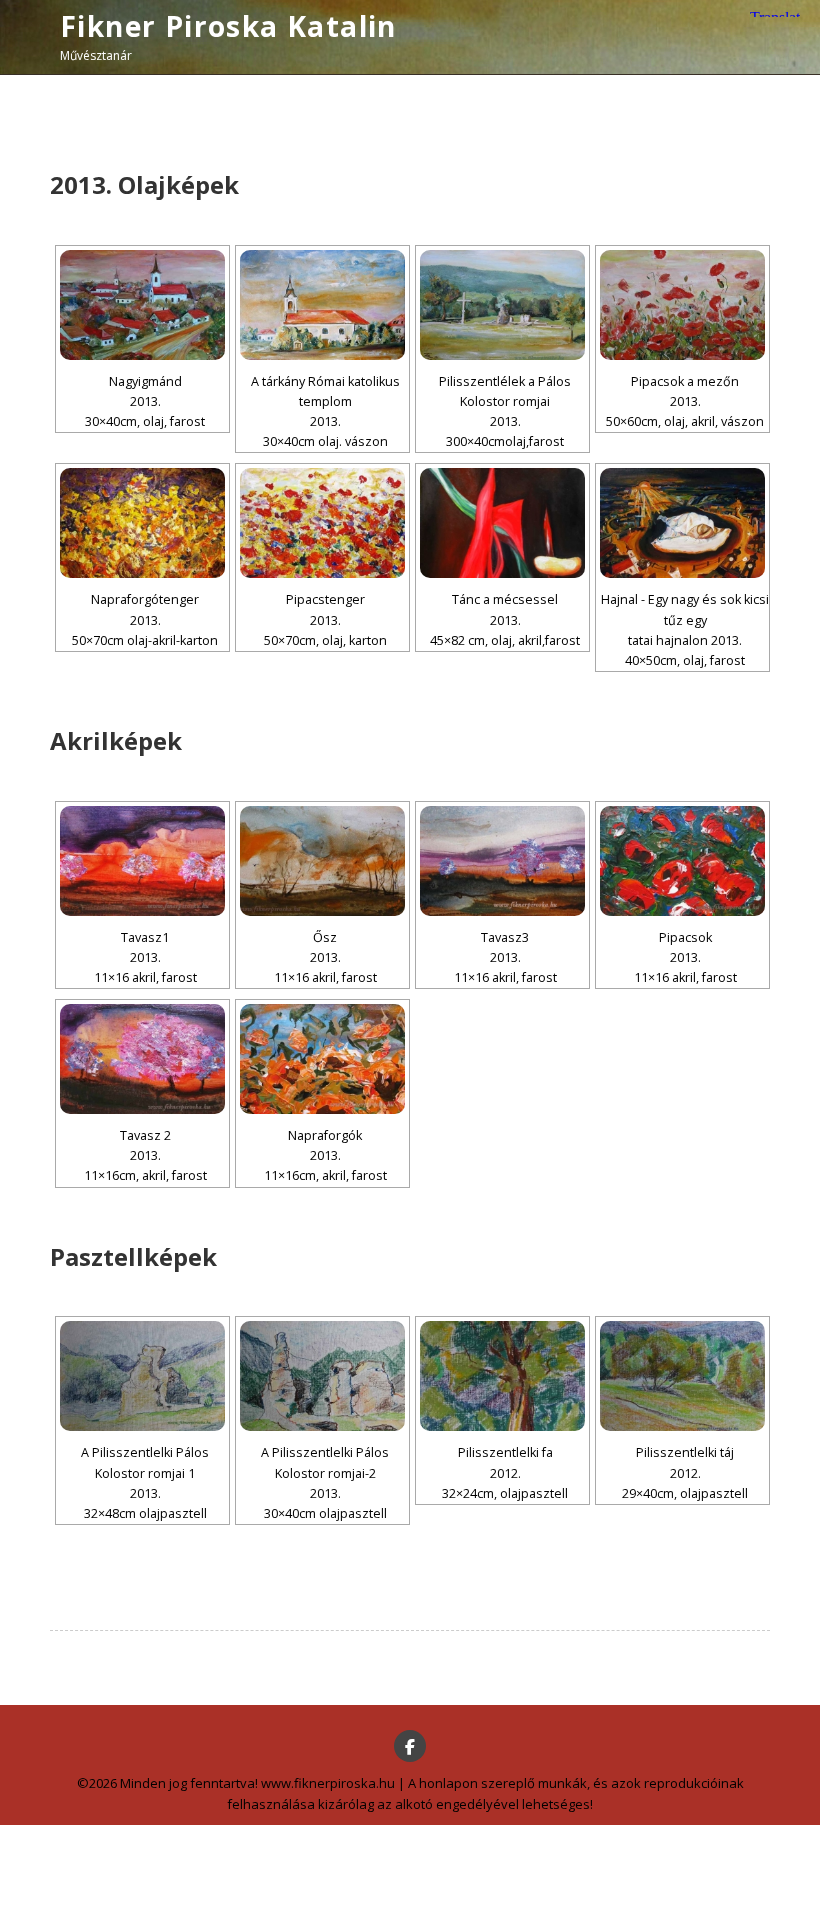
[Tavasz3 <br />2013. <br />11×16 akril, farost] (502, 861)
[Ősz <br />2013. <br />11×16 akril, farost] (322, 861)
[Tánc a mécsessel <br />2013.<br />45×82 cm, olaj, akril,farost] (502, 523)
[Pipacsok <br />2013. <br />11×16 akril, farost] (682, 861)
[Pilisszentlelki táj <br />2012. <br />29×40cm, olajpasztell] (682, 1376)
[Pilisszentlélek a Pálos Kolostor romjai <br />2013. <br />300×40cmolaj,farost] (502, 305)
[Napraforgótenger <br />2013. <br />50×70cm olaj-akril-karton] (142, 523)
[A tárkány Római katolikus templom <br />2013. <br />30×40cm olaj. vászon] (322, 305)
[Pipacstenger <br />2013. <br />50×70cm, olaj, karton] (322, 523)
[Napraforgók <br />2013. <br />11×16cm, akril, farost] (322, 1059)
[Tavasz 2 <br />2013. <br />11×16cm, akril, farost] (142, 1059)
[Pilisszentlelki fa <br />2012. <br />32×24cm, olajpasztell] (502, 1376)
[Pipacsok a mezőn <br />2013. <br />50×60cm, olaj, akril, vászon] (682, 305)
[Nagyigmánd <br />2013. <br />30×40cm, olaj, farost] (142, 305)
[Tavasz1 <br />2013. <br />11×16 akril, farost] (142, 861)
